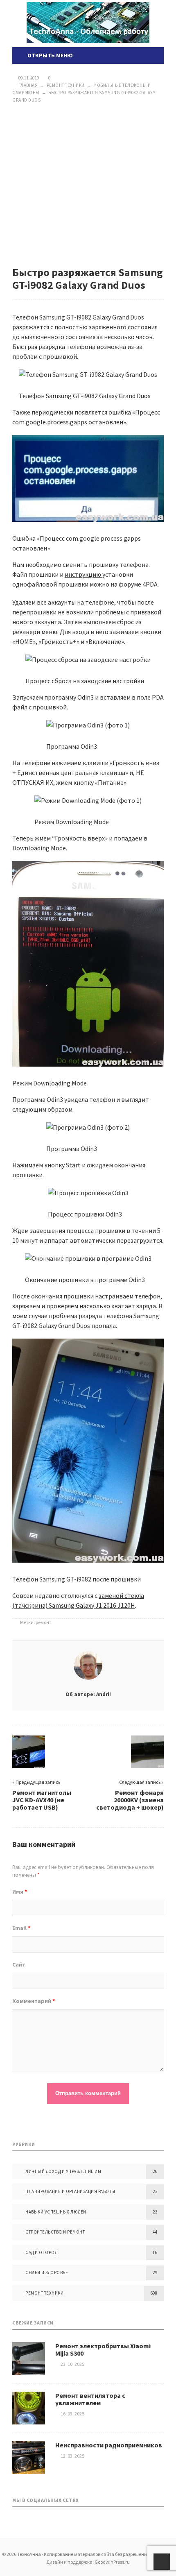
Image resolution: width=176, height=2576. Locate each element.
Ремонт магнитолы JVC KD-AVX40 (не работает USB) (42, 1800)
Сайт (19, 1964)
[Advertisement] (88, 185)
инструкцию (83, 574)
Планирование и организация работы (70, 2191)
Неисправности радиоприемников (109, 2445)
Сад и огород (41, 2252)
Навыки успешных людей (56, 2212)
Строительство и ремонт (55, 2232)
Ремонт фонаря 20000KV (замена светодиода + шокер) (130, 1800)
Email (21, 1928)
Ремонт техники (44, 2293)
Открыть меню (49, 55)
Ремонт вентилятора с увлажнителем (90, 2399)
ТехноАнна (88, 23)
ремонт (43, 1622)
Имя (20, 1892)
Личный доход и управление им (63, 2171)
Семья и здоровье (47, 2272)
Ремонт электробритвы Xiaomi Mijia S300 (103, 2349)
